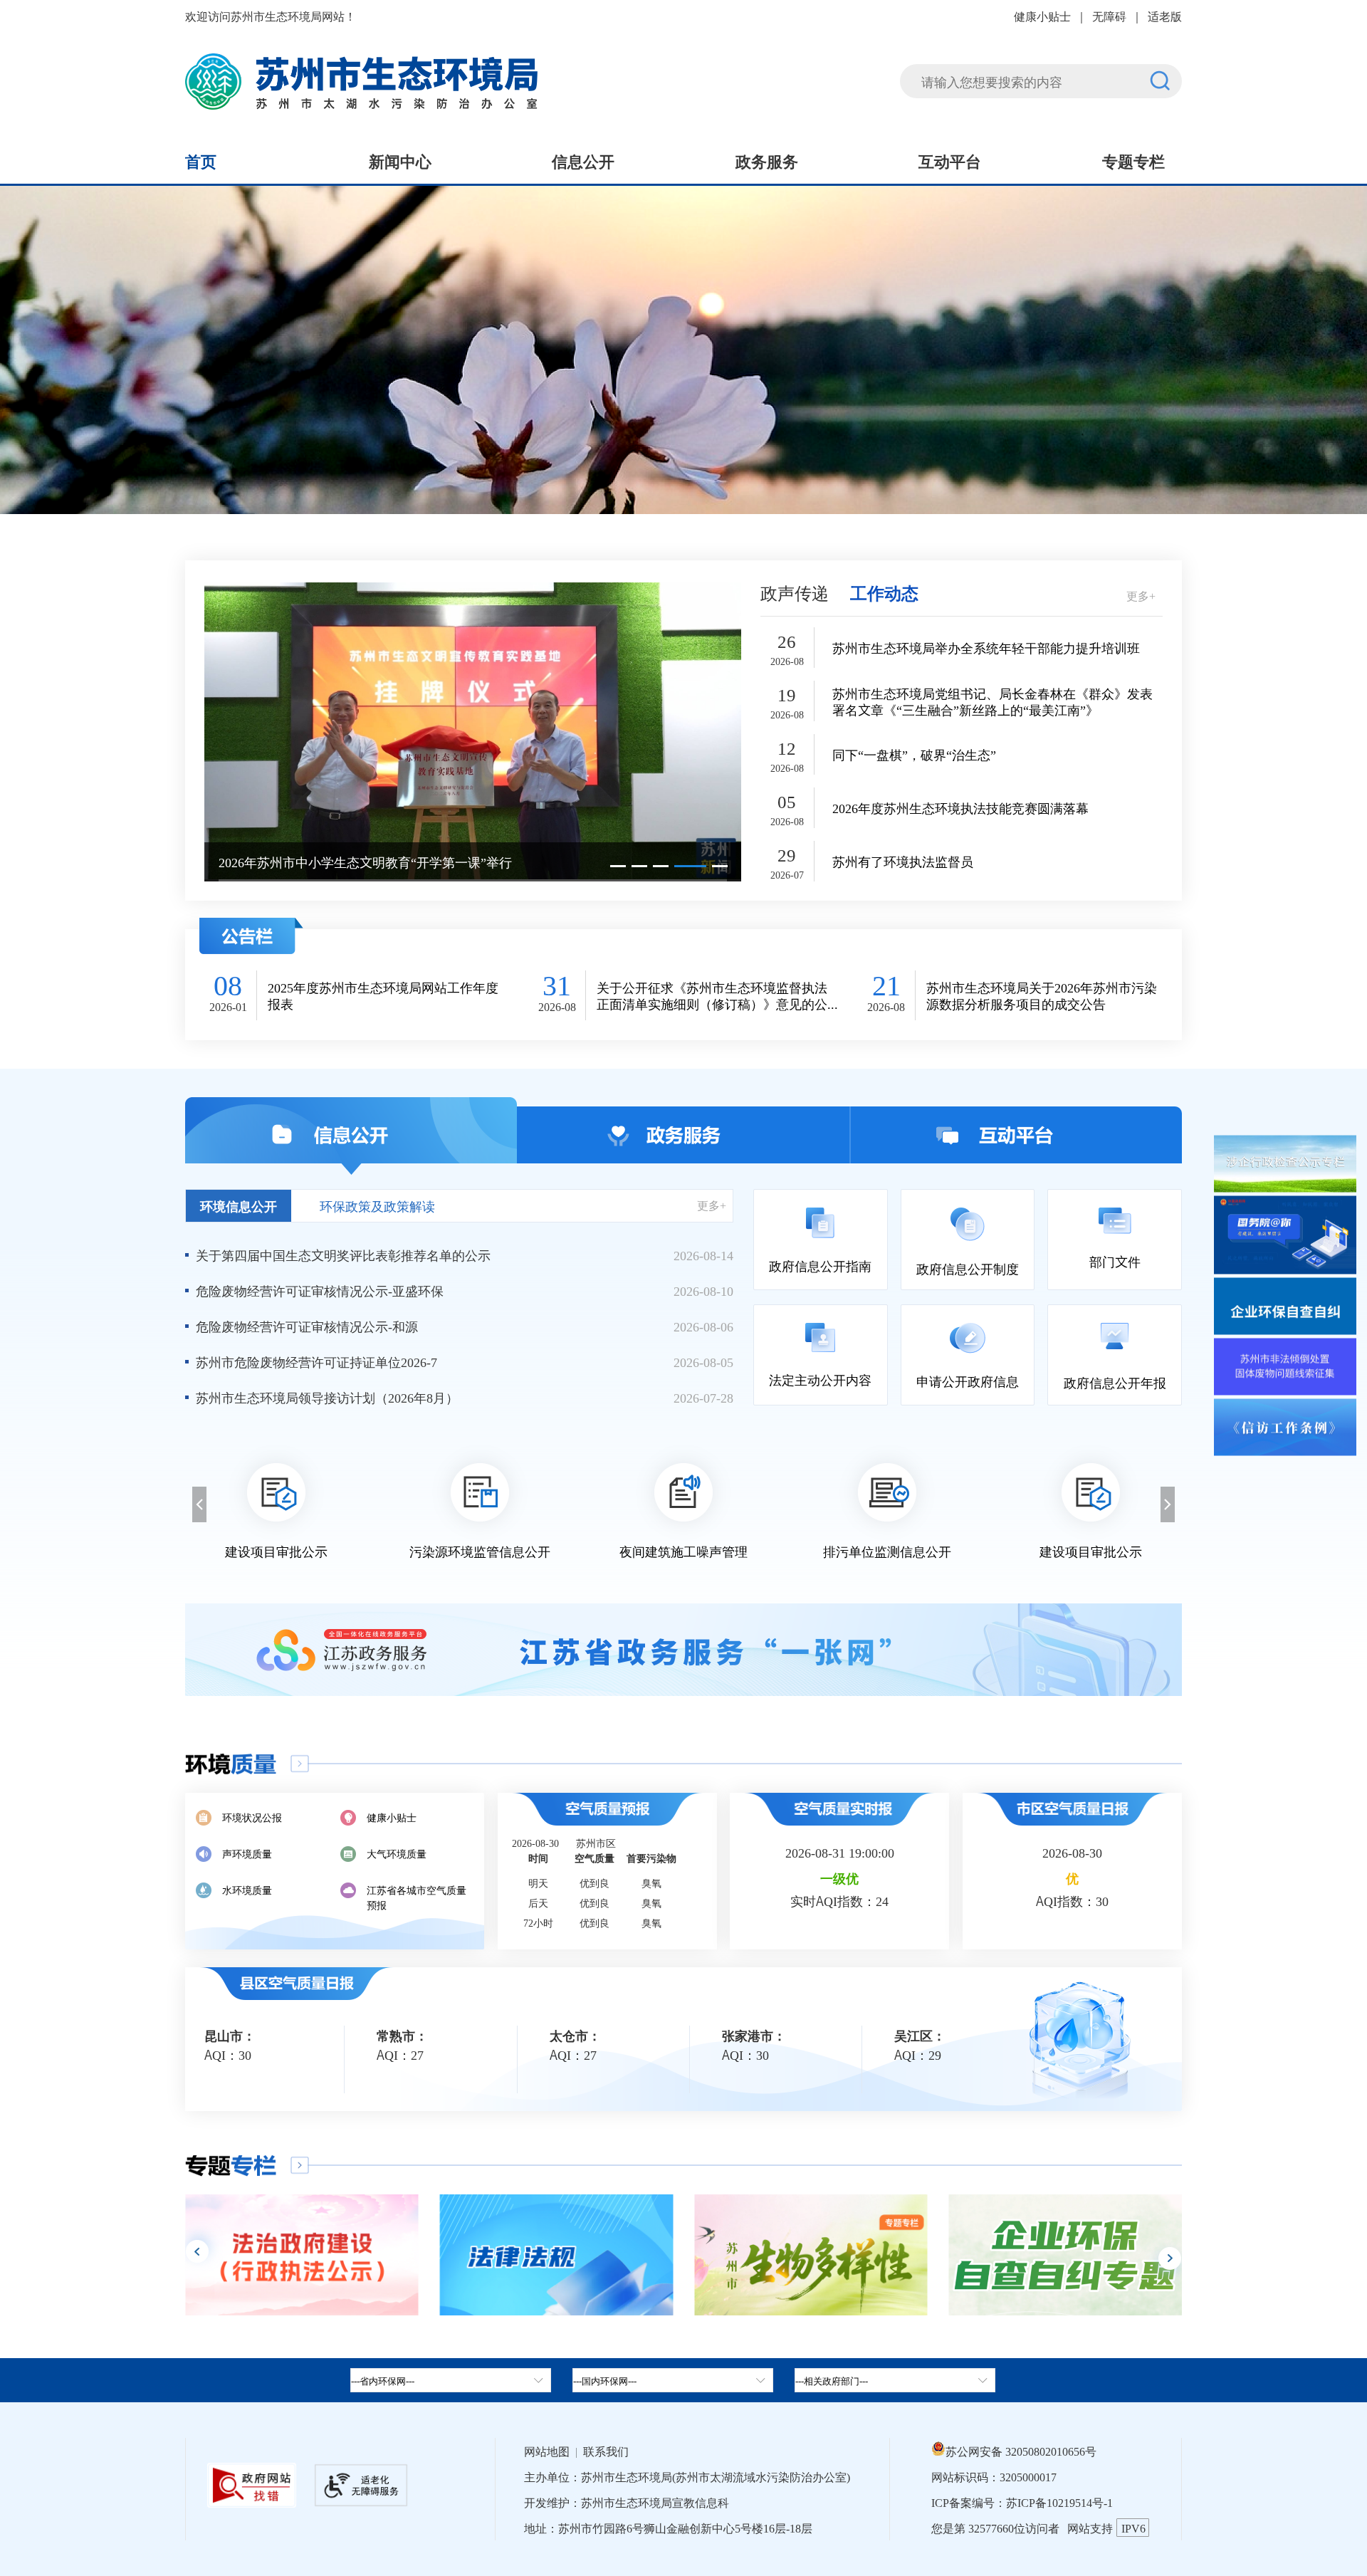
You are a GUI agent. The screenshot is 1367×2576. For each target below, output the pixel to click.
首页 (201, 160)
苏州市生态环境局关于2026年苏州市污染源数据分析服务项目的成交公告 (1042, 995)
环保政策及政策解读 (377, 1205)
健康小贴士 (1042, 16)
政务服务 (767, 160)
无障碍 (1109, 16)
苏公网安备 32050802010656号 (1021, 2451)
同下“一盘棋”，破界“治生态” (914, 754)
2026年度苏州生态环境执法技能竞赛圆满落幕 (960, 808)
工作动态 (884, 592)
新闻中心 (400, 160)
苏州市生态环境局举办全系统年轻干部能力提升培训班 (986, 648)
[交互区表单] (1041, 72)
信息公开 (583, 160)
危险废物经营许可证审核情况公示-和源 (307, 1326)
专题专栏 (1133, 160)
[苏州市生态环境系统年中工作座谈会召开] (473, 731)
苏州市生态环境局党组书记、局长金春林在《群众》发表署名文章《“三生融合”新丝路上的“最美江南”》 (992, 701)
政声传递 (795, 592)
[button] (618, 866)
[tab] (673, 2380)
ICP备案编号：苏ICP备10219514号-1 (1022, 2502)
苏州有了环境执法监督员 (903, 861)
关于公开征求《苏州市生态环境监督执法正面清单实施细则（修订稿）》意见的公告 (712, 995)
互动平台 (950, 160)
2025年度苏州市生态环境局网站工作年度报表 (383, 995)
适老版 (1165, 16)
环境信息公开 (239, 1205)
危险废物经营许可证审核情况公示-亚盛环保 (320, 1290)
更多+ (1141, 595)
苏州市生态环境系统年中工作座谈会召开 (334, 862)
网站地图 (547, 2451)
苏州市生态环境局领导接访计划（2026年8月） (327, 1397)
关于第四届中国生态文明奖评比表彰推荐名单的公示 (343, 1255)
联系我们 (606, 2451)
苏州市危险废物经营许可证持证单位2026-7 (316, 1361)
